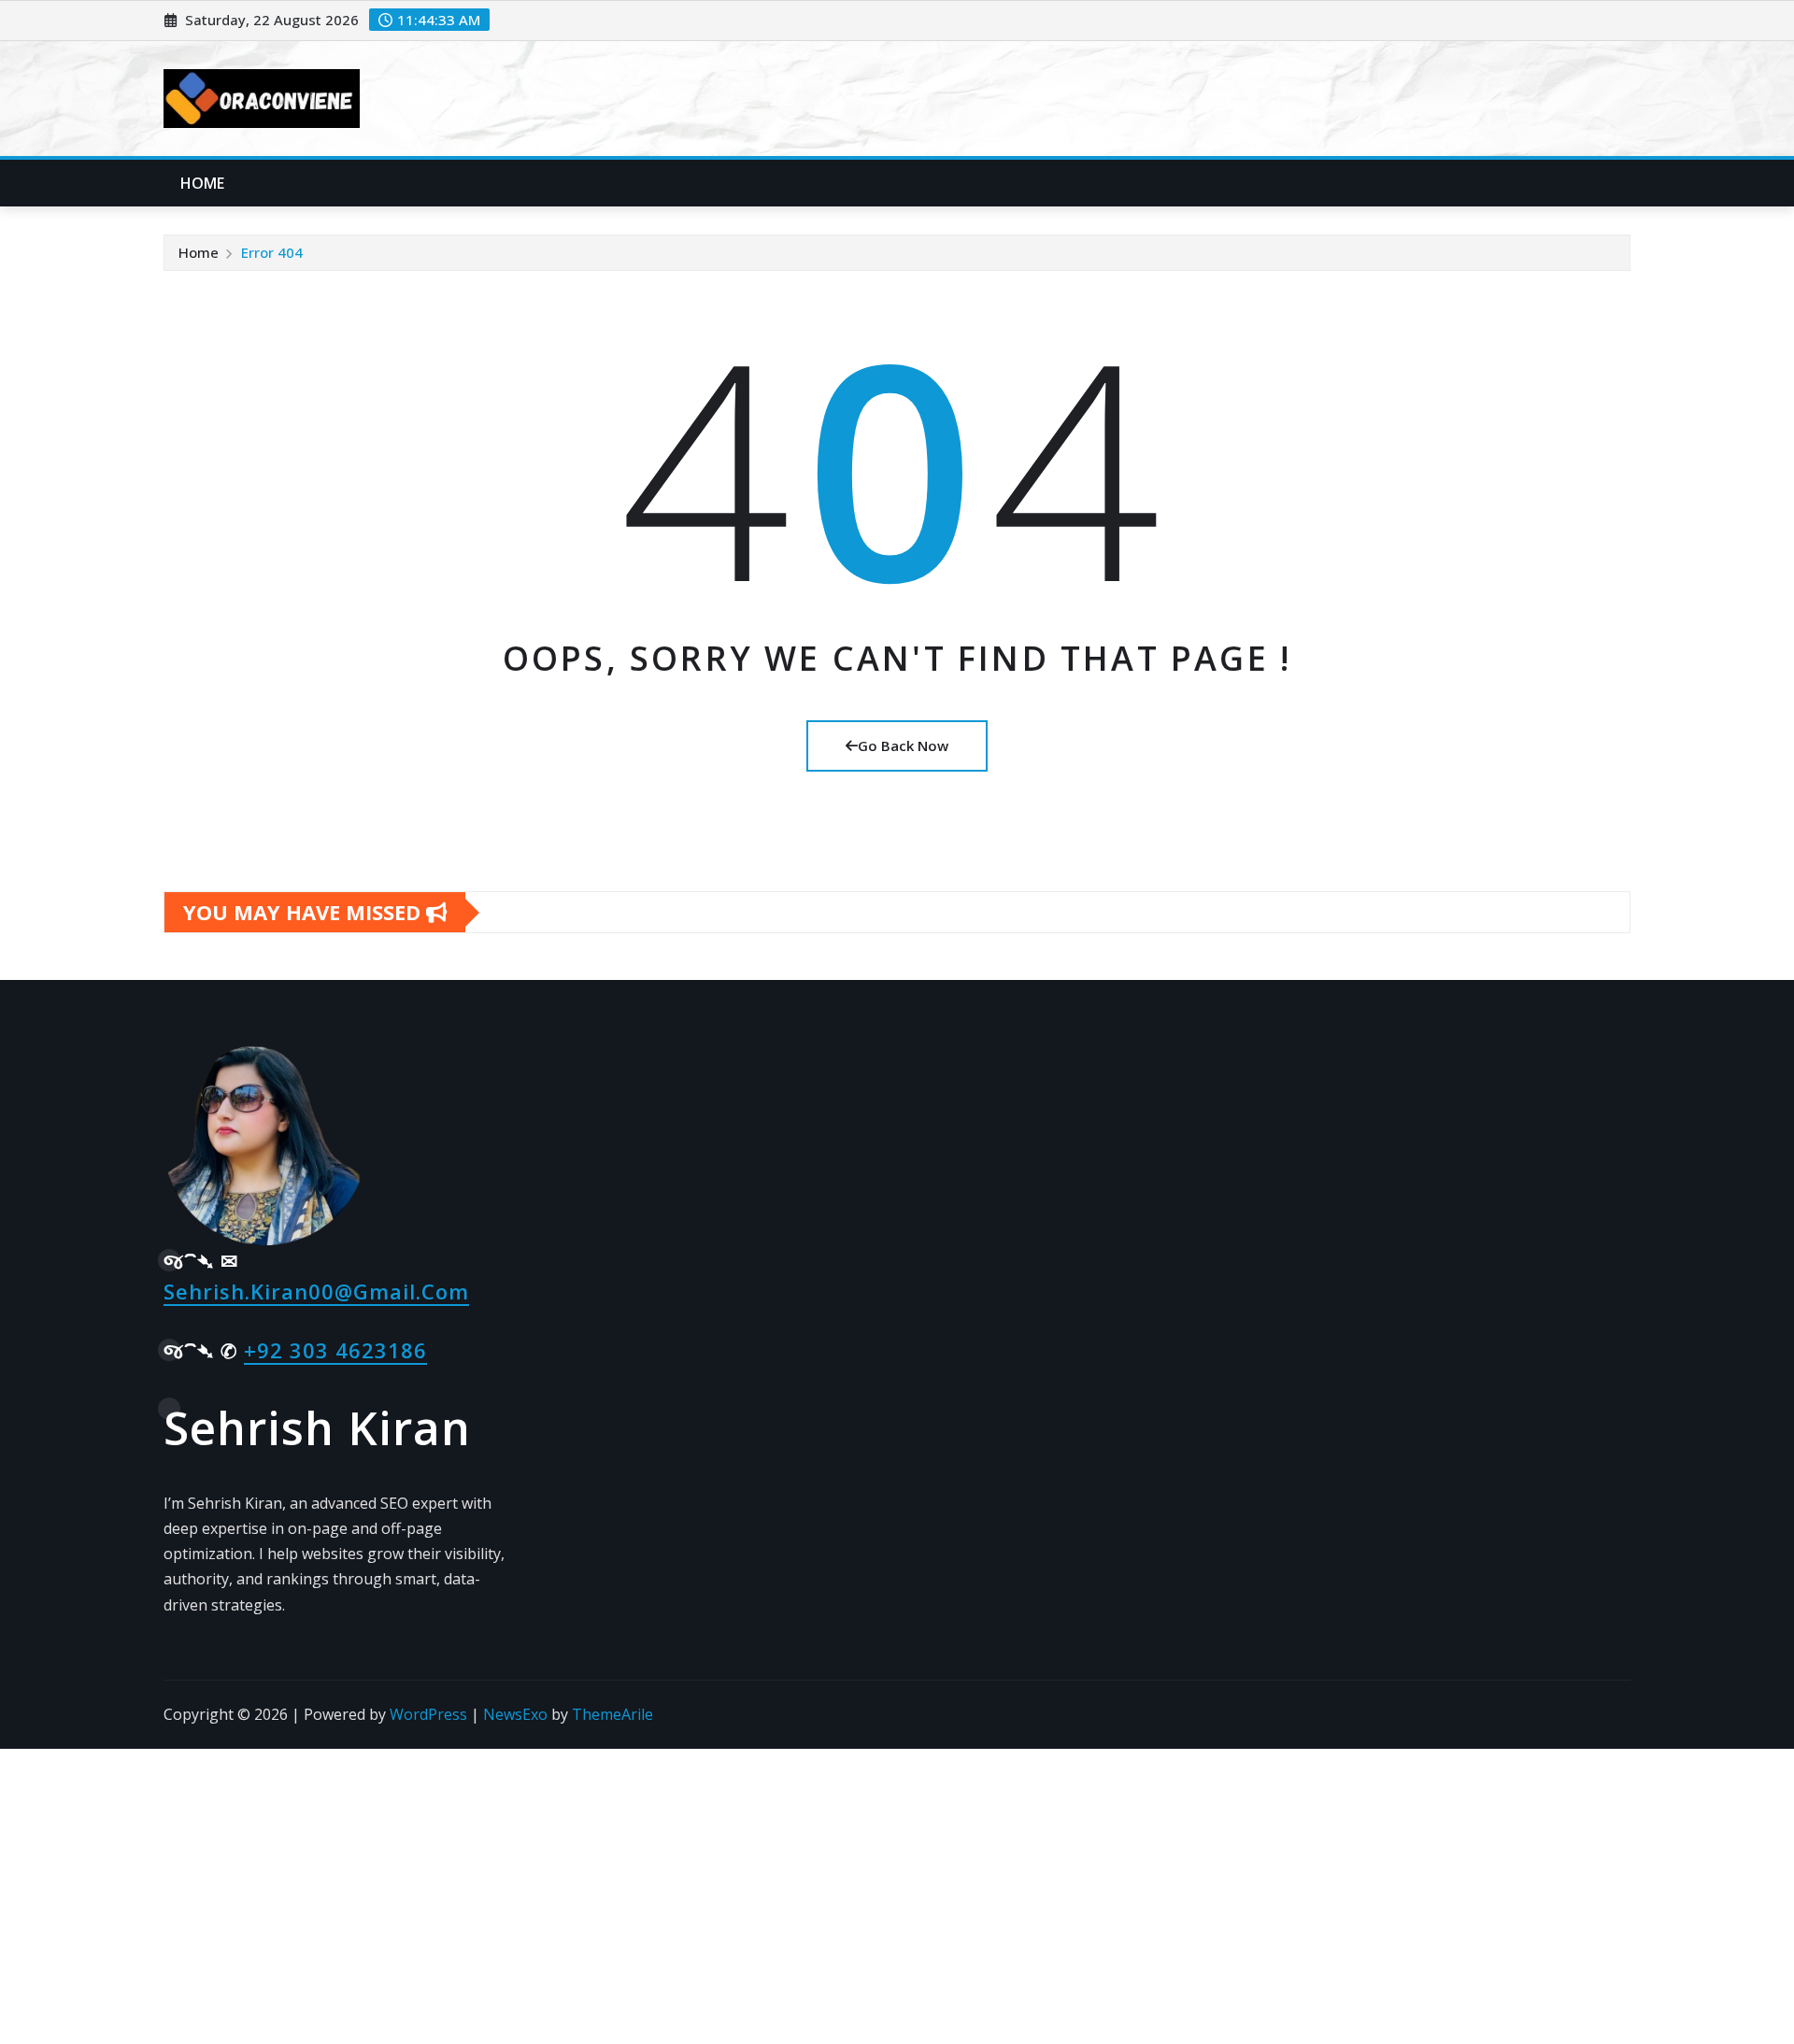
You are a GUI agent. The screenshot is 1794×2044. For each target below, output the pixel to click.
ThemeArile (612, 1714)
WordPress (428, 1714)
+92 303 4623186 (335, 1350)
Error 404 (272, 252)
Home (203, 183)
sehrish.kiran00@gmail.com (316, 1291)
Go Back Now (903, 745)
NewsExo (515, 1714)
